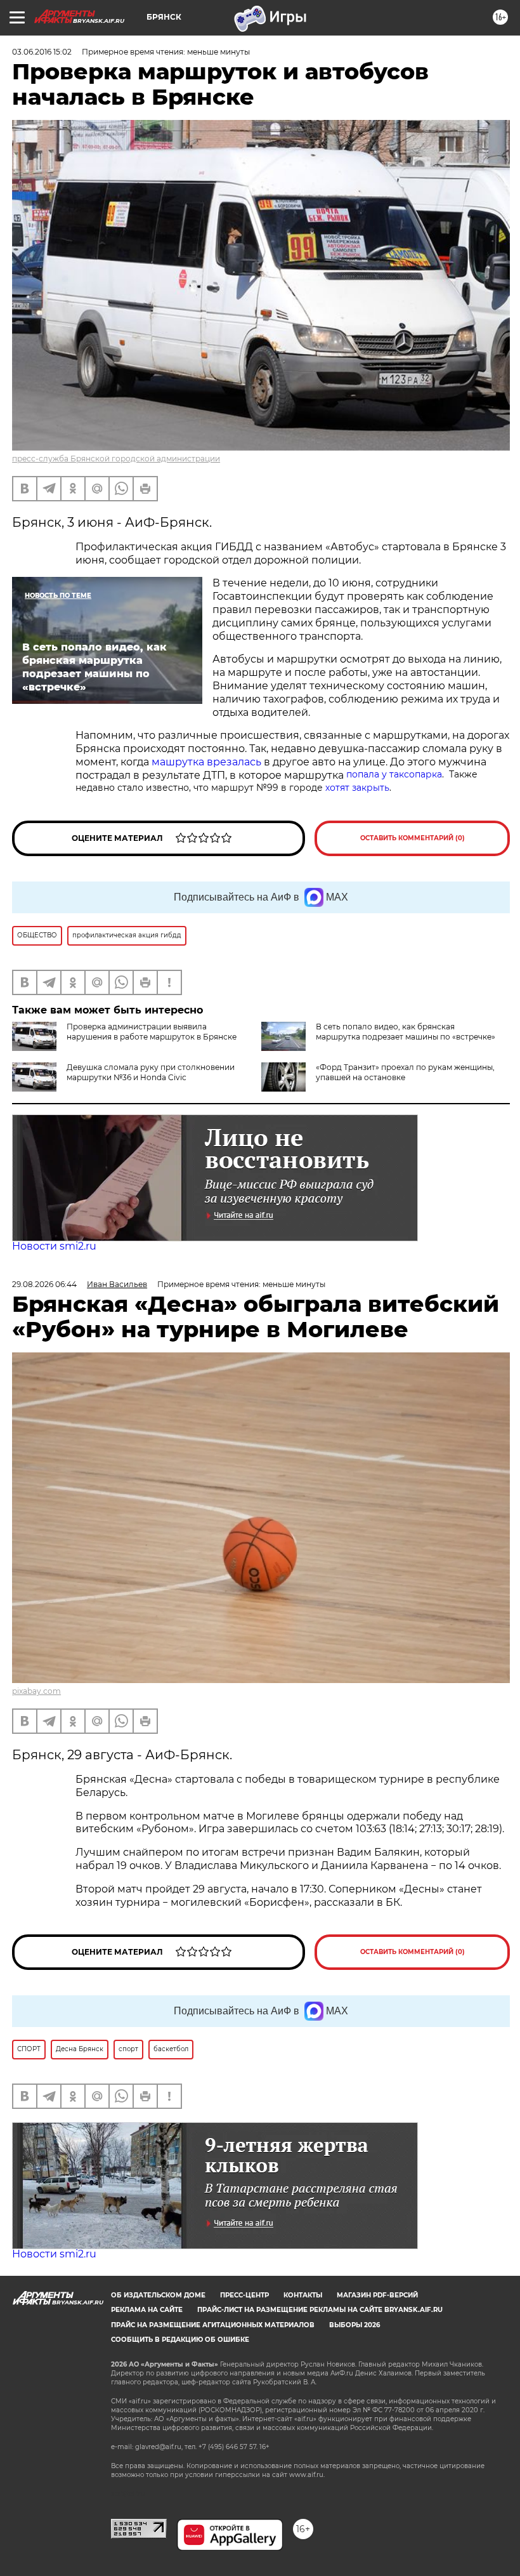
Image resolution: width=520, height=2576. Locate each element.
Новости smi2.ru (54, 1246)
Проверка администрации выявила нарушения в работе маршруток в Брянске (152, 1032)
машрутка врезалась (206, 762)
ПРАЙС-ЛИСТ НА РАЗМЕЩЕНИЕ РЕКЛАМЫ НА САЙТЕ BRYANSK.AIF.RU (320, 2310)
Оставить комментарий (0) (413, 838)
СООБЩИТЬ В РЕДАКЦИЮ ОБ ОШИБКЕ (180, 2340)
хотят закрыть (357, 788)
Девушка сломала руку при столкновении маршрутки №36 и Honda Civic (151, 1072)
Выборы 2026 (354, 2325)
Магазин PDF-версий (377, 2295)
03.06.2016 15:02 (42, 52)
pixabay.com (36, 1691)
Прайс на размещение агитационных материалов (213, 2325)
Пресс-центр (244, 2295)
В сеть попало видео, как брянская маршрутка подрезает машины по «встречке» (406, 1032)
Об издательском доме (158, 2295)
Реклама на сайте (147, 2310)
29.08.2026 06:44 (44, 1284)
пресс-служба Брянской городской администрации (116, 459)
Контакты (303, 2295)
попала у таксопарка (394, 774)
